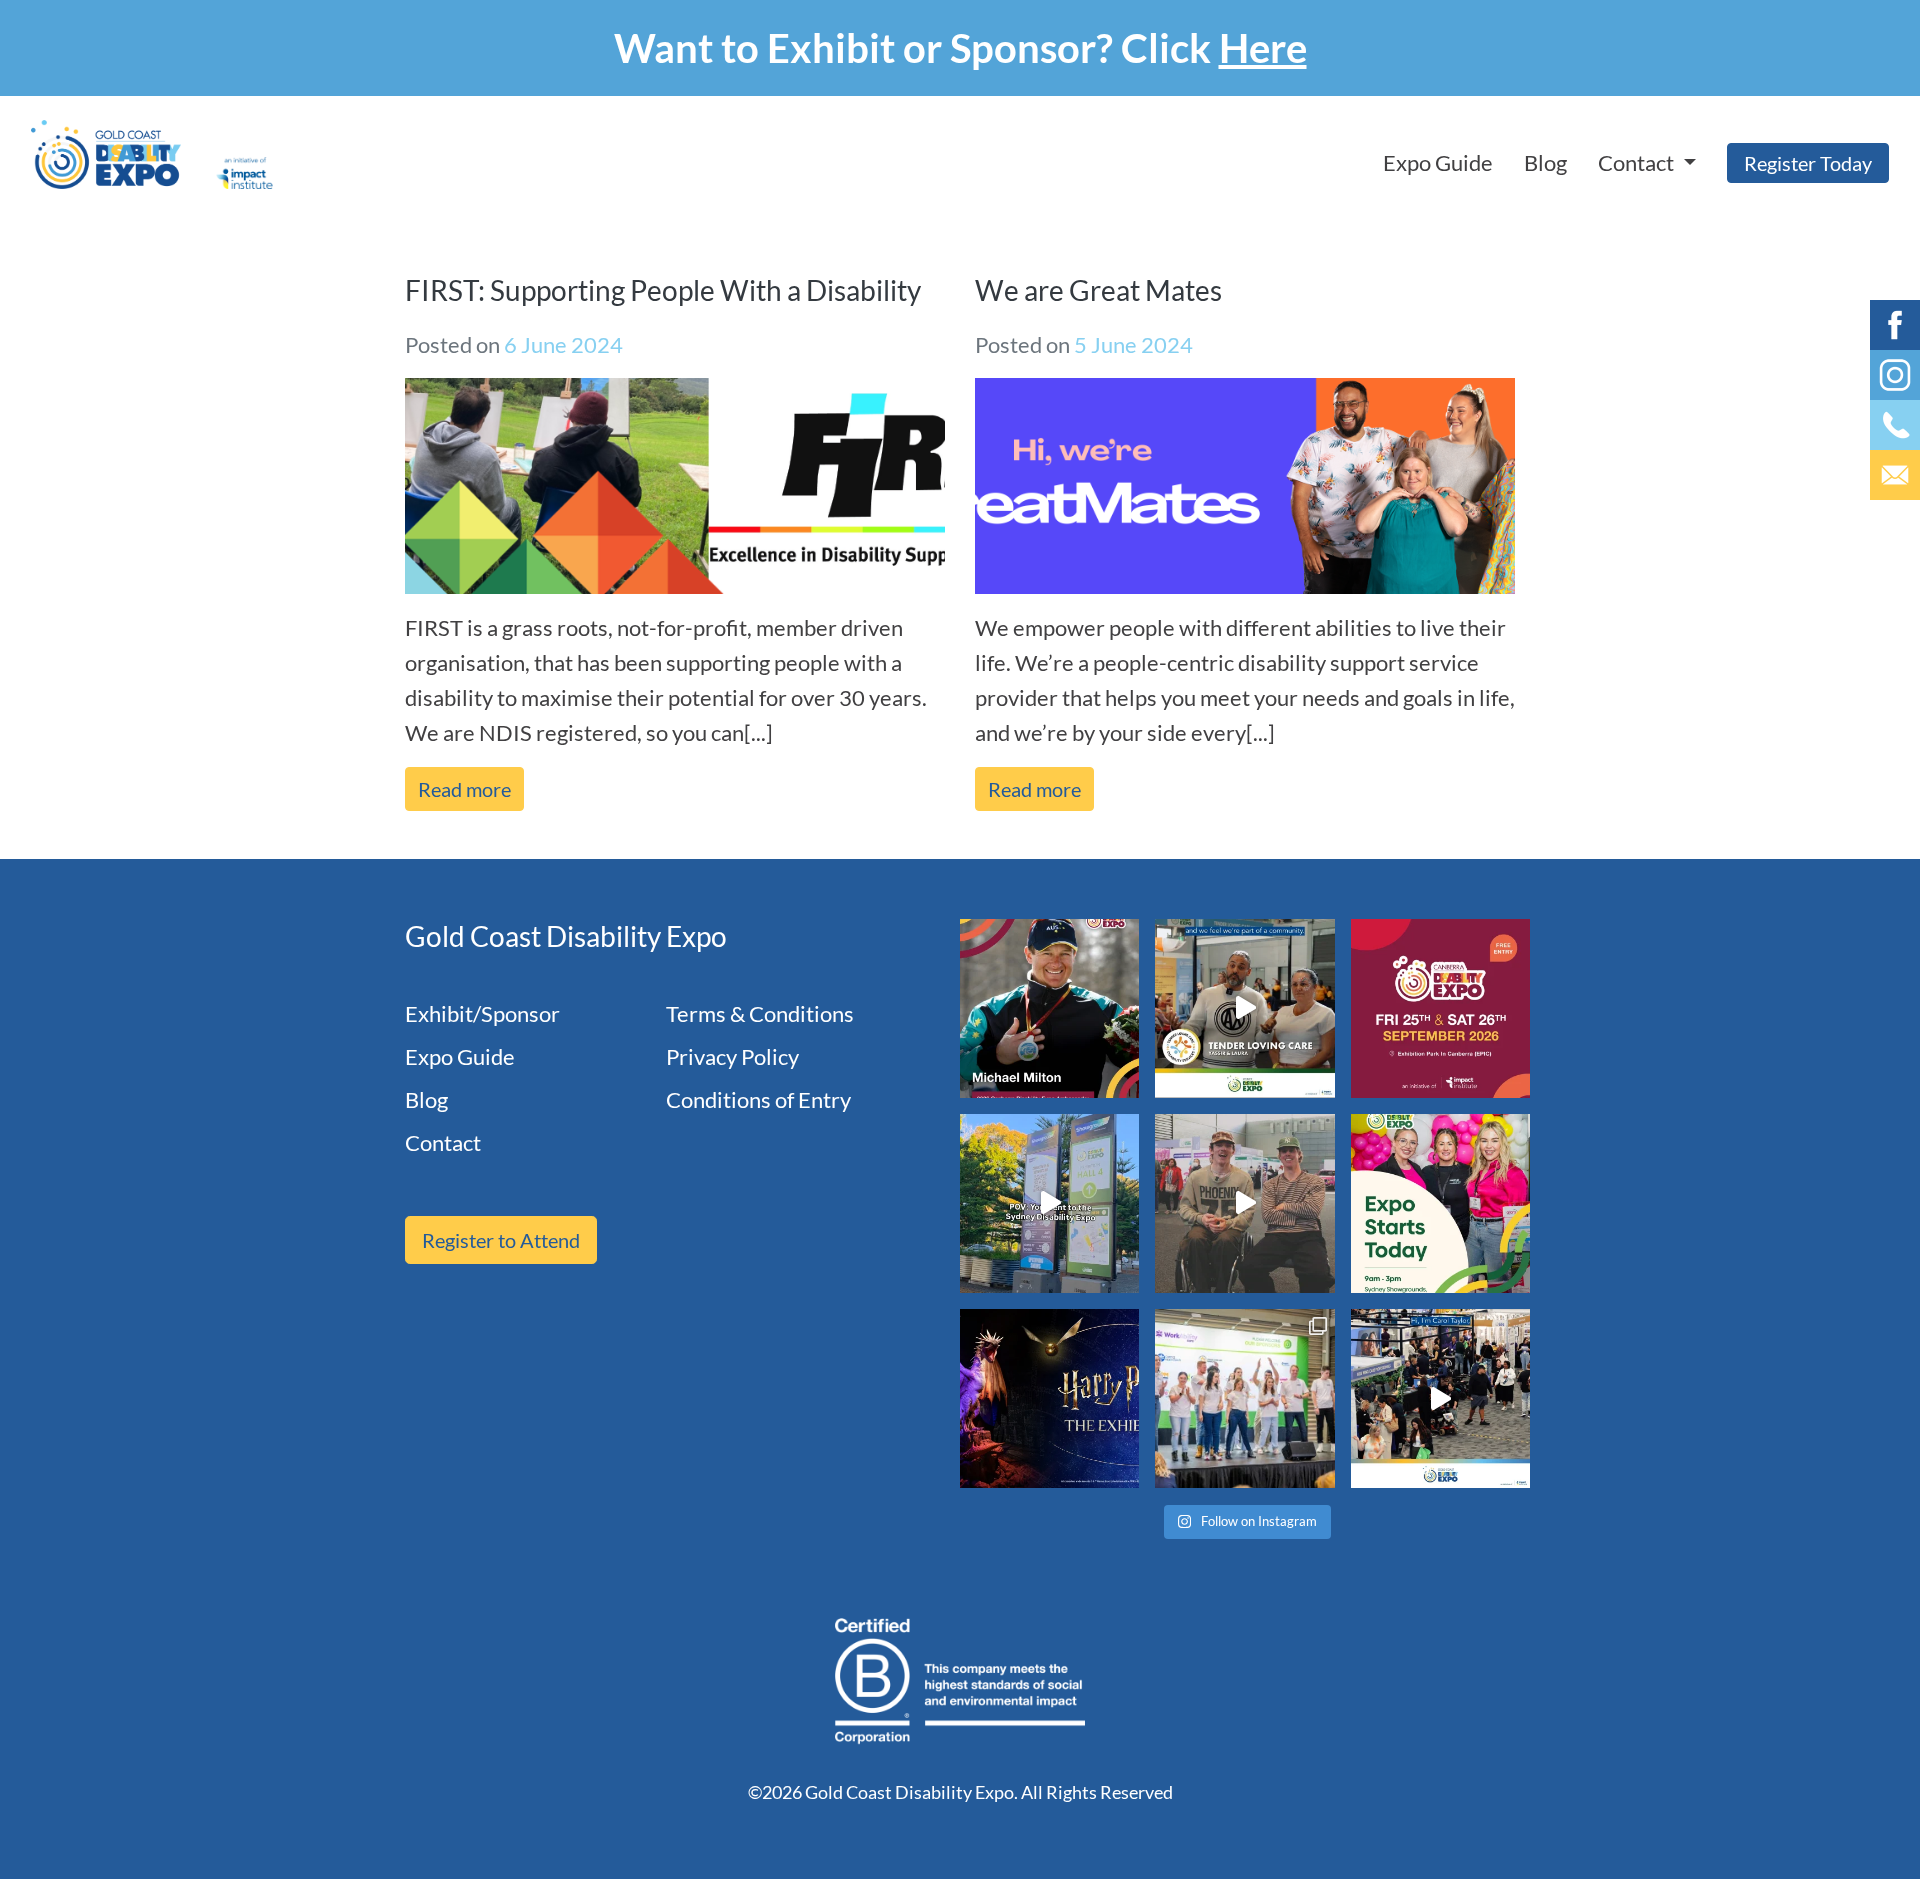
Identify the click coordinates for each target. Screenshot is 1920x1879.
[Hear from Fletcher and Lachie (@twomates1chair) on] (1244, 1203)
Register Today (1808, 163)
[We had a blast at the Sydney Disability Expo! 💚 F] (1049, 1203)
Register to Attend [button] (501, 1240)
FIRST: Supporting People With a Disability (663, 290)
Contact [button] (1638, 162)
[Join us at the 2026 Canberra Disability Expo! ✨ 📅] (1440, 1008)
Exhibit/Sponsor (482, 1013)
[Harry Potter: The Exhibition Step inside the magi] (1049, 1398)
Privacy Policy (732, 1056)
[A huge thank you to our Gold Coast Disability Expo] (1440, 1398)
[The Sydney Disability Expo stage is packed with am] (1244, 1398)
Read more (464, 789)
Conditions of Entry (758, 1099)
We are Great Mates (1098, 290)
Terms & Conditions (760, 1013)
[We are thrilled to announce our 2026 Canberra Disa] (1049, 1008)
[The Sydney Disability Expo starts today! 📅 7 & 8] (1440, 1203)
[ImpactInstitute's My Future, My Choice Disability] (1244, 1008)
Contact (443, 1142)
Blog (1545, 162)
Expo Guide (1438, 162)
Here (1263, 48)
